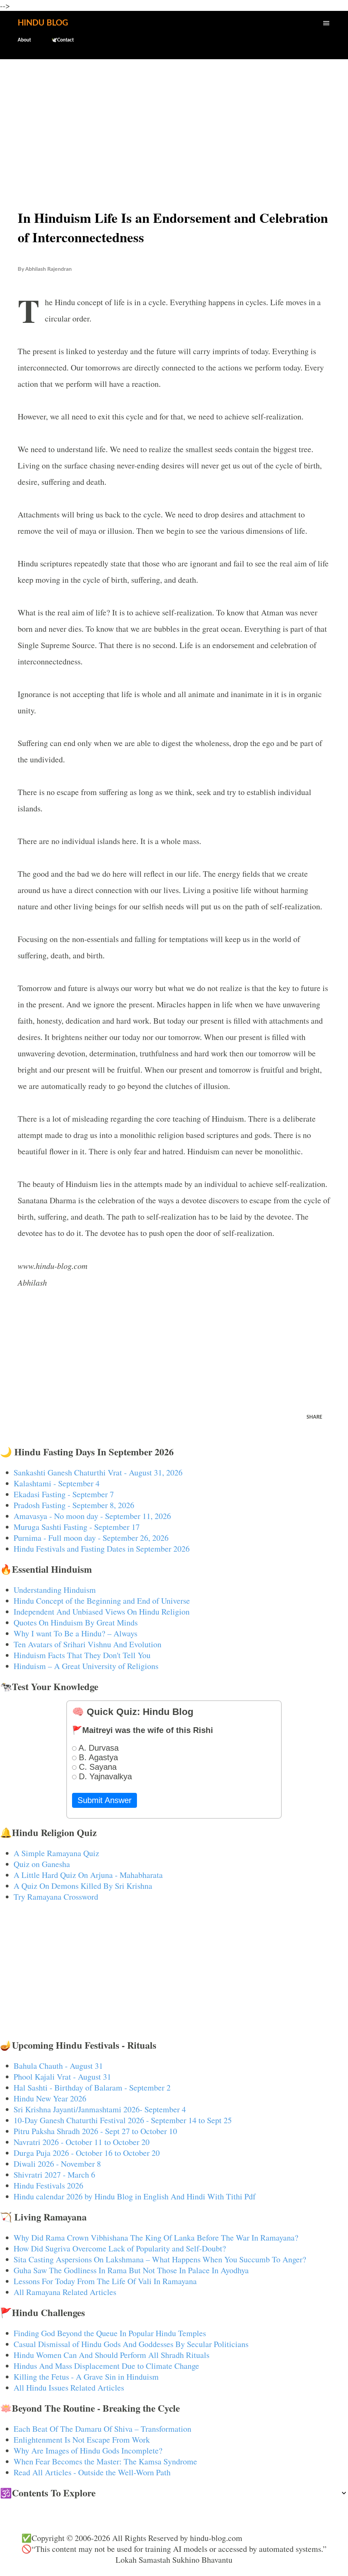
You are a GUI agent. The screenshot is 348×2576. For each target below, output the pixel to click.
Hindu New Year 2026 (50, 2098)
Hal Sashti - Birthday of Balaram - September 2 (92, 2087)
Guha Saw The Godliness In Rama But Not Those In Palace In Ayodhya (131, 2270)
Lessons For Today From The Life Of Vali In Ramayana (105, 2281)
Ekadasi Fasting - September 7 (64, 1494)
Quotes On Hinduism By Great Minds (76, 1622)
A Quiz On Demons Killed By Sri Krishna (83, 1886)
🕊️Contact (63, 40)
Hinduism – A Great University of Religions (86, 1666)
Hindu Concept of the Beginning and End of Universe (102, 1601)
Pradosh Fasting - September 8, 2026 (74, 1505)
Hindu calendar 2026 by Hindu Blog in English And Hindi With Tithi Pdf (135, 2196)
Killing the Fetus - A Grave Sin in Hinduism (86, 2377)
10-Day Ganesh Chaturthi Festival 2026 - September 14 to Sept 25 (123, 2120)
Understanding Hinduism (55, 1590)
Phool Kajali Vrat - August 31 (62, 2077)
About (24, 40)
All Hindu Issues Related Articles (69, 2388)
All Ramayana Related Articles (65, 2292)
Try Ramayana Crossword (56, 1897)
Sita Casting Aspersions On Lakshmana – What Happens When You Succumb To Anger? (160, 2259)
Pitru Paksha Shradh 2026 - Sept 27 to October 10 (95, 2131)
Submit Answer (105, 1800)
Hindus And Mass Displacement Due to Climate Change (106, 2366)
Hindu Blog (43, 23)
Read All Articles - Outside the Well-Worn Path (92, 2472)
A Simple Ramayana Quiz (56, 1853)
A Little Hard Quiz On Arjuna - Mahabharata (88, 1875)
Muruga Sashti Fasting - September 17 (77, 1527)
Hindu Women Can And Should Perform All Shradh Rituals (111, 2355)
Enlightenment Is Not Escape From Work (82, 2440)
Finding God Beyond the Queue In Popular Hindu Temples (110, 2333)
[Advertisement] (174, 118)
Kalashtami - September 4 (57, 1483)
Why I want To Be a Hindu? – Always (75, 1633)
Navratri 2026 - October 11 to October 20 (82, 2142)
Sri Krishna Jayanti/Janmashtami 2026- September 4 (100, 2109)
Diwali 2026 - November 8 (57, 2164)
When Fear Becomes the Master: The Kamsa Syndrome (105, 2461)
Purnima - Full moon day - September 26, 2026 (91, 1538)
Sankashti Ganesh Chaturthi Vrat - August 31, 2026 (98, 1472)
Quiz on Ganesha (42, 1864)
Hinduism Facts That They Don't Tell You (82, 1655)
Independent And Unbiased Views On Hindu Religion (102, 1612)
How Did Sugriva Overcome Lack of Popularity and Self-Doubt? (120, 2248)
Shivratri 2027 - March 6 (54, 2175)
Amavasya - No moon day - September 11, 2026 (92, 1516)
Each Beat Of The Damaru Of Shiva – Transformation (102, 2429)
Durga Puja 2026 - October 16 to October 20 (87, 2153)
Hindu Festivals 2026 (48, 2185)
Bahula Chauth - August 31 (58, 2066)
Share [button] (314, 1417)
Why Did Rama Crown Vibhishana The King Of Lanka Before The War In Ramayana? (156, 2238)
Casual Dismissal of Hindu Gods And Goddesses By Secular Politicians (131, 2344)
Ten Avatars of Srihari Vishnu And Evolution (88, 1644)
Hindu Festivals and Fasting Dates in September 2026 (102, 1549)
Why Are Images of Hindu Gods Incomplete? (88, 2450)
